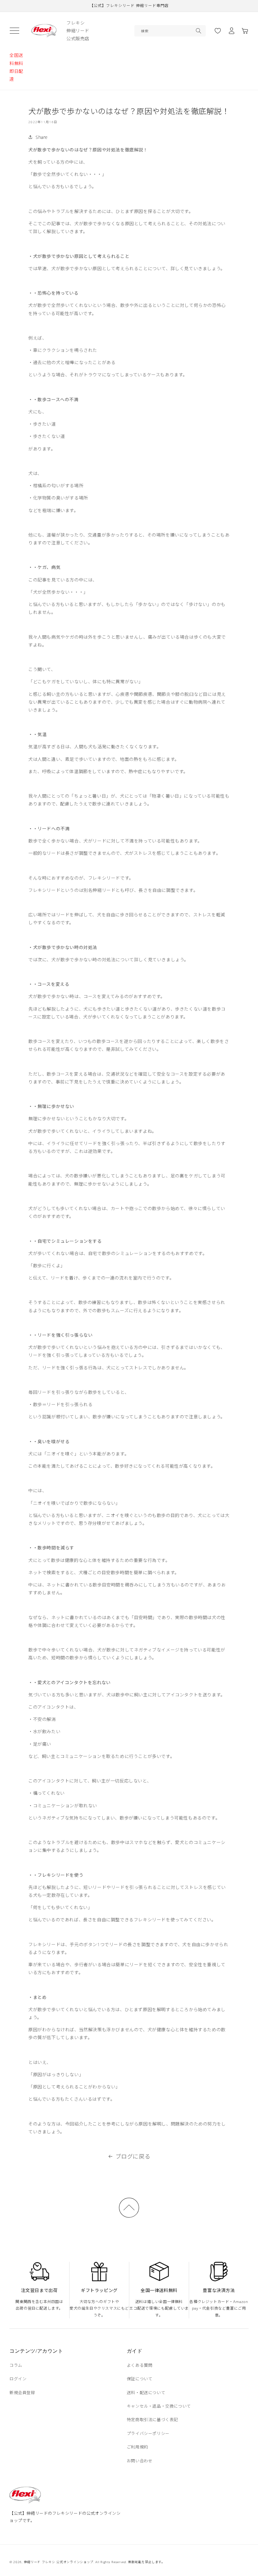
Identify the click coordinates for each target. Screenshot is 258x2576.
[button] (14, 31)
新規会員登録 (22, 2393)
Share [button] (42, 137)
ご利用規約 (137, 2447)
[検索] (199, 31)
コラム (16, 2365)
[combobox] (170, 31)
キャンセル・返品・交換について (159, 2406)
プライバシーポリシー (148, 2433)
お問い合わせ (140, 2461)
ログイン (18, 2379)
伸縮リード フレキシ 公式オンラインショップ (59, 2562)
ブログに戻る (133, 2156)
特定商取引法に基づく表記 (152, 2420)
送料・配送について (146, 2393)
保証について (140, 2379)
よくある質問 (140, 2365)
